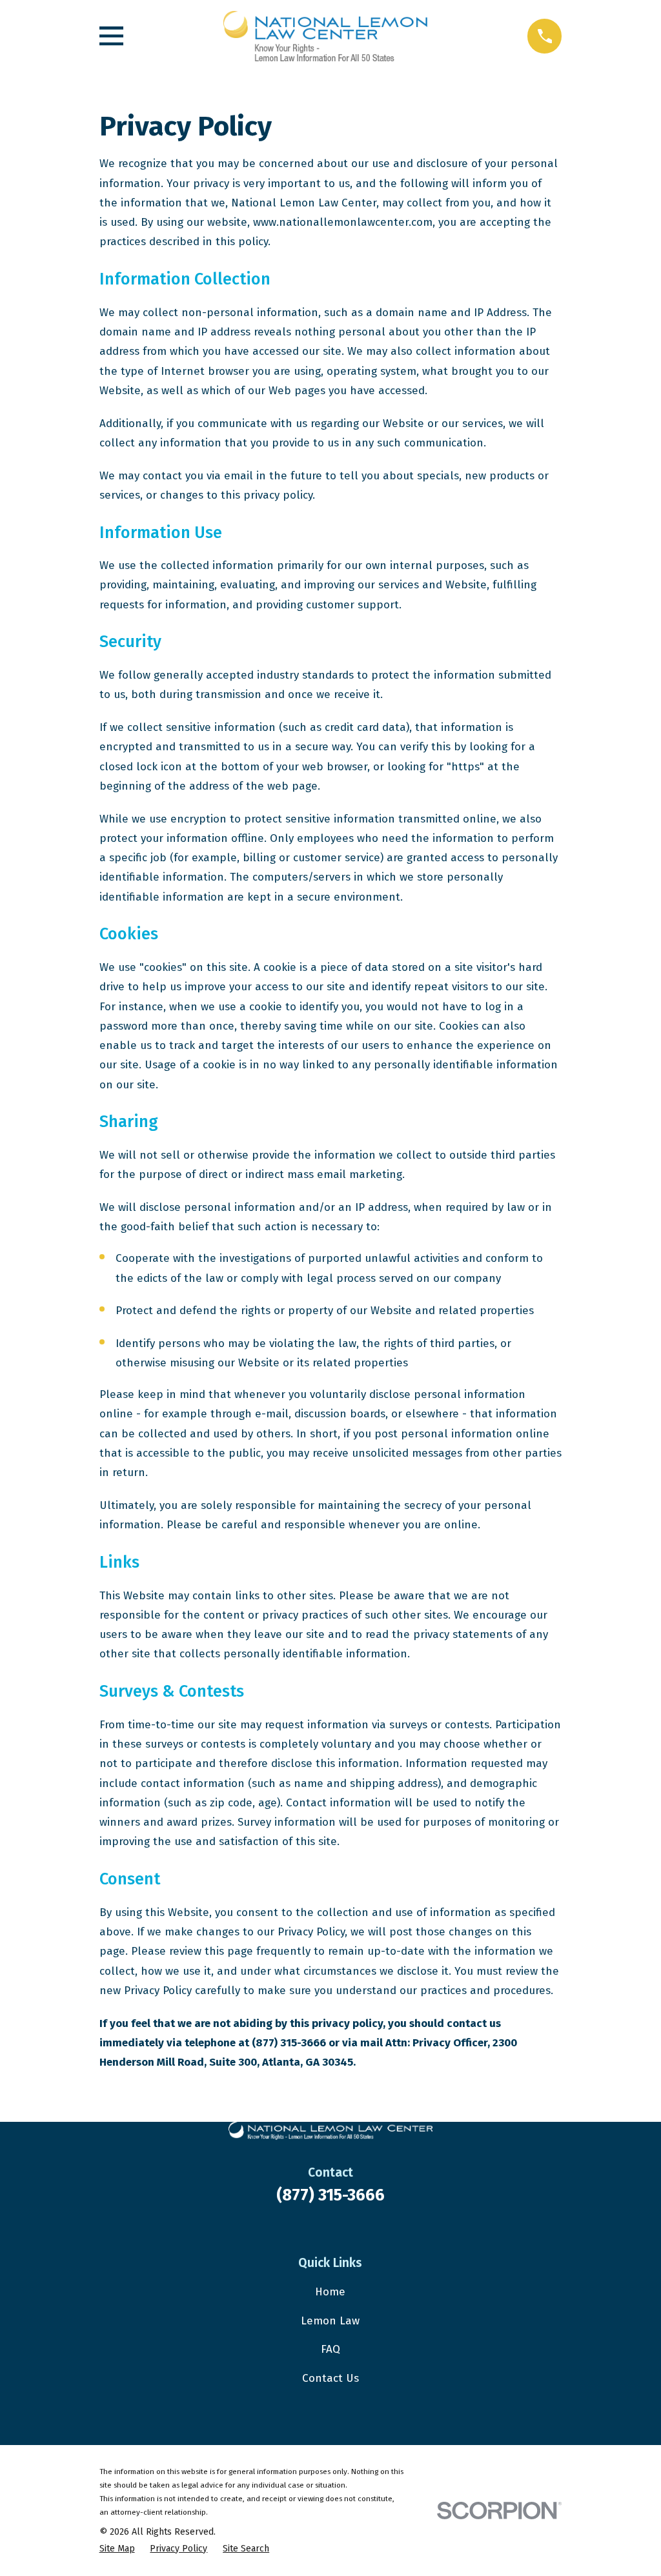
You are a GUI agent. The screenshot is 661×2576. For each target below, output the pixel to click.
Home (330, 2292)
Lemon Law (330, 2321)
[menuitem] (117, 2549)
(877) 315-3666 (330, 2195)
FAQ (330, 2349)
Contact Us (330, 2378)
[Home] (325, 36)
